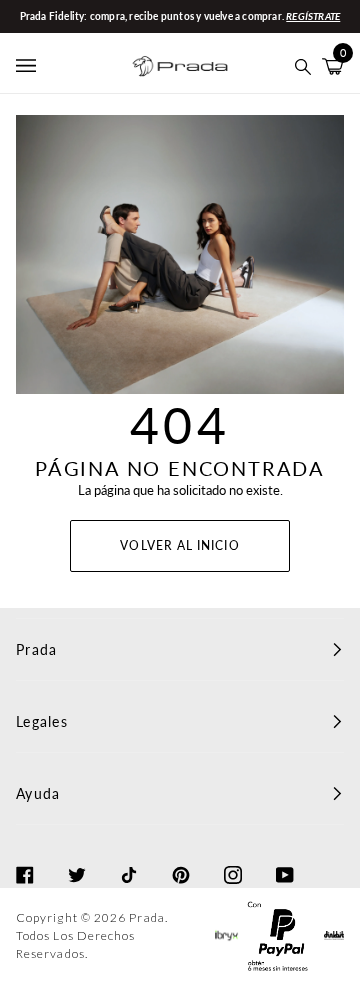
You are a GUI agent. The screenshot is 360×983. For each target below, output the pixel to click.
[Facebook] (25, 857)
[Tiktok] (129, 857)
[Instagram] (233, 857)
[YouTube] (285, 857)
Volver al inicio (179, 545)
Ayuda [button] (38, 793)
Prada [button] (36, 649)
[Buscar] (303, 66)
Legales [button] (42, 721)
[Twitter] (77, 857)
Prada (146, 917)
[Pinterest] (181, 857)
